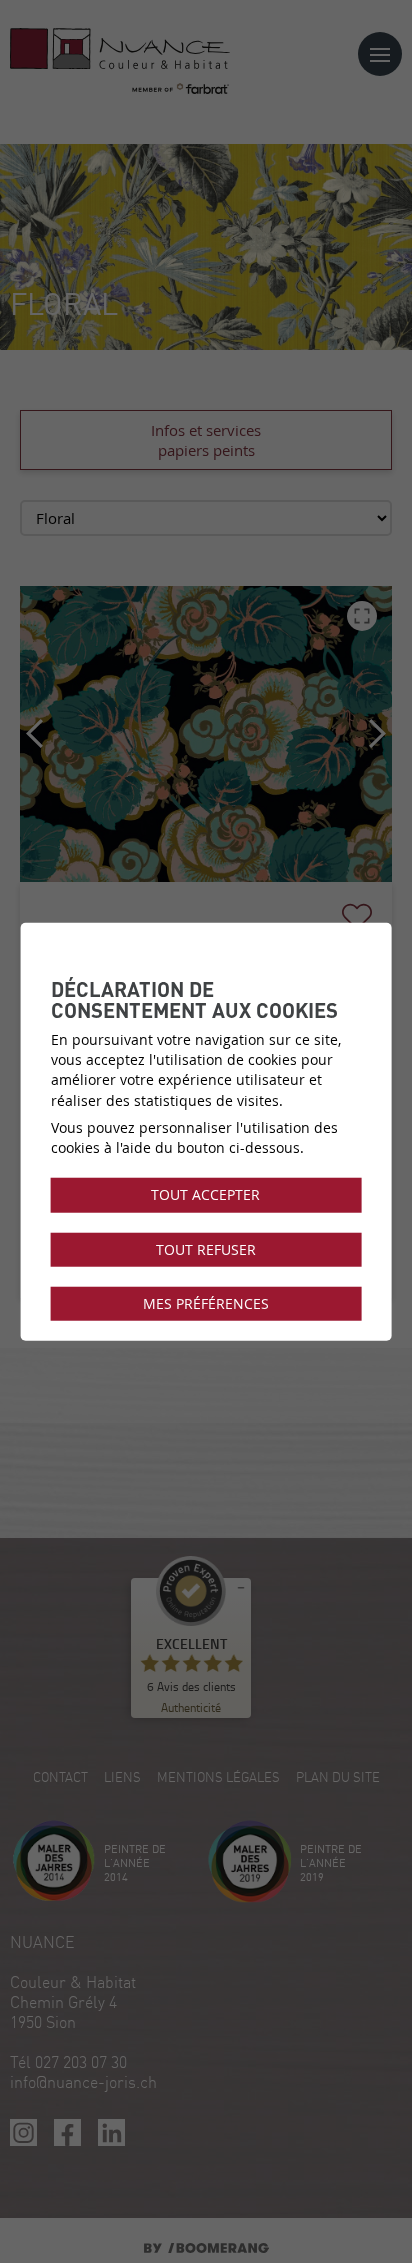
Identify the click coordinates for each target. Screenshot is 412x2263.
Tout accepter (205, 1195)
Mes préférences (206, 1304)
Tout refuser (206, 1249)
